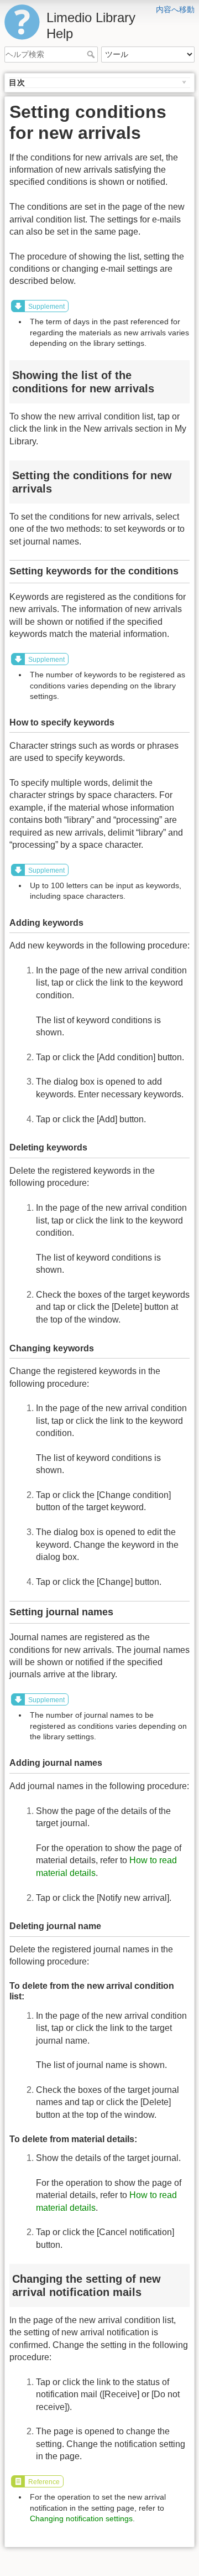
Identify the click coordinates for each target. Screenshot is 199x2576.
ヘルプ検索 (92, 54)
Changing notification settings (81, 2518)
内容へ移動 (175, 9)
